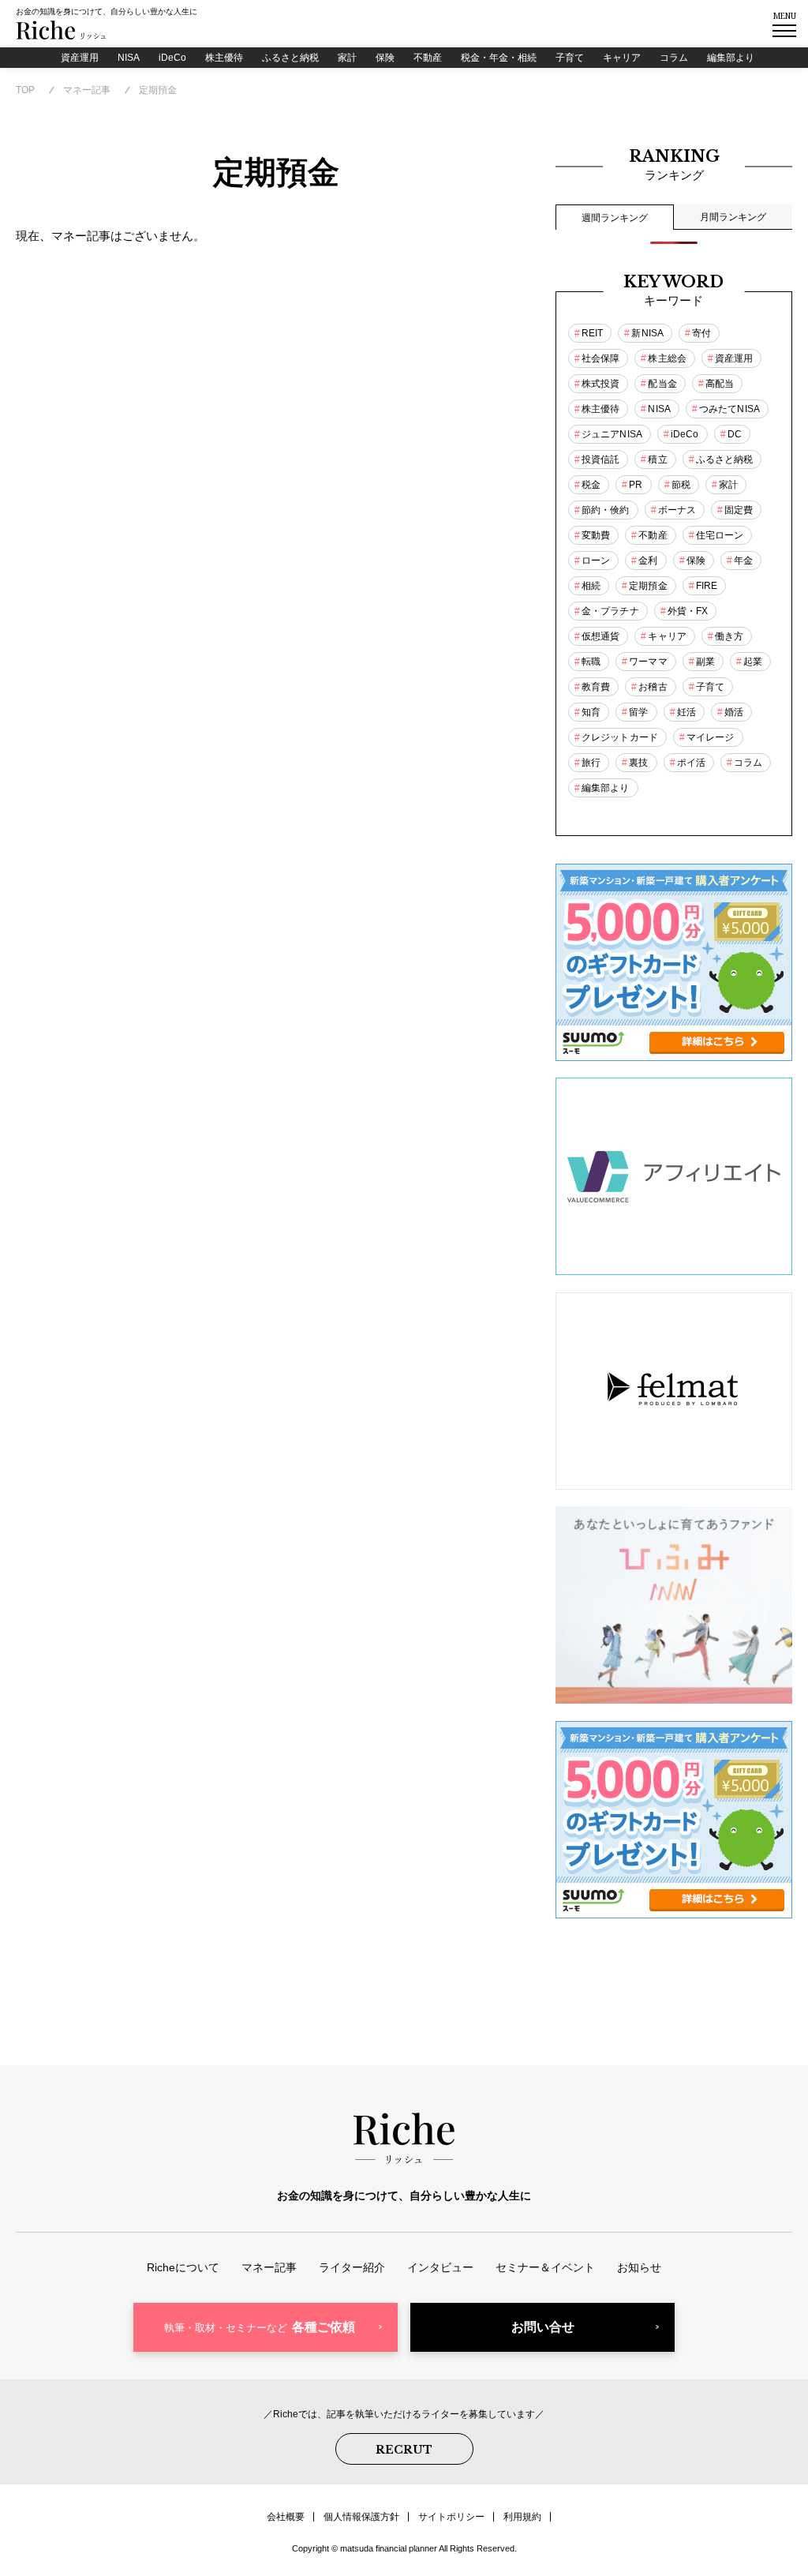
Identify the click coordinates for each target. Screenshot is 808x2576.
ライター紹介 (352, 2267)
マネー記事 (87, 90)
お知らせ (639, 2267)
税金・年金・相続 (499, 58)
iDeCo (172, 58)
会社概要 (286, 2517)
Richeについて (183, 2267)
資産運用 (80, 58)
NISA (129, 58)
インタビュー (440, 2267)
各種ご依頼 (260, 2327)
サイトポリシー (451, 2517)
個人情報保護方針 (361, 2517)
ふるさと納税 (290, 58)
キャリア (622, 58)
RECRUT (404, 2450)
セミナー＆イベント (545, 2267)
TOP (25, 90)
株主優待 (224, 58)
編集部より (731, 58)
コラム (674, 58)
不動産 (428, 58)
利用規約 (522, 2517)
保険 (385, 58)
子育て (570, 58)
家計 (347, 58)
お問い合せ (543, 2327)
